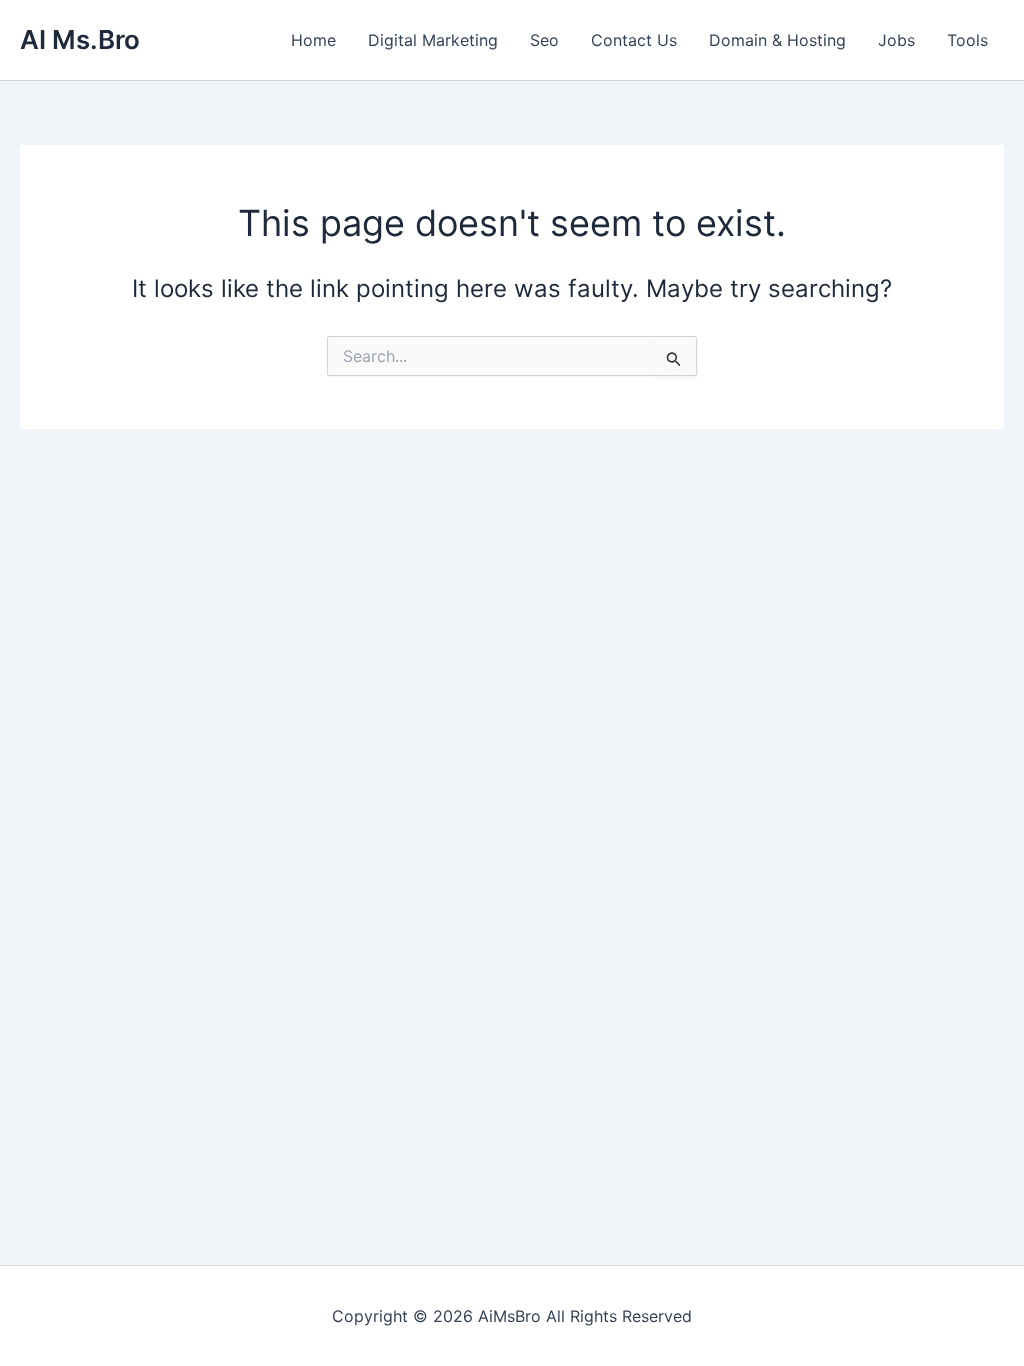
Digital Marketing (433, 40)
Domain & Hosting (777, 40)
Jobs (896, 40)
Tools (967, 40)
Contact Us (634, 40)
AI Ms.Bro (80, 39)
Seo (544, 40)
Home (313, 40)
